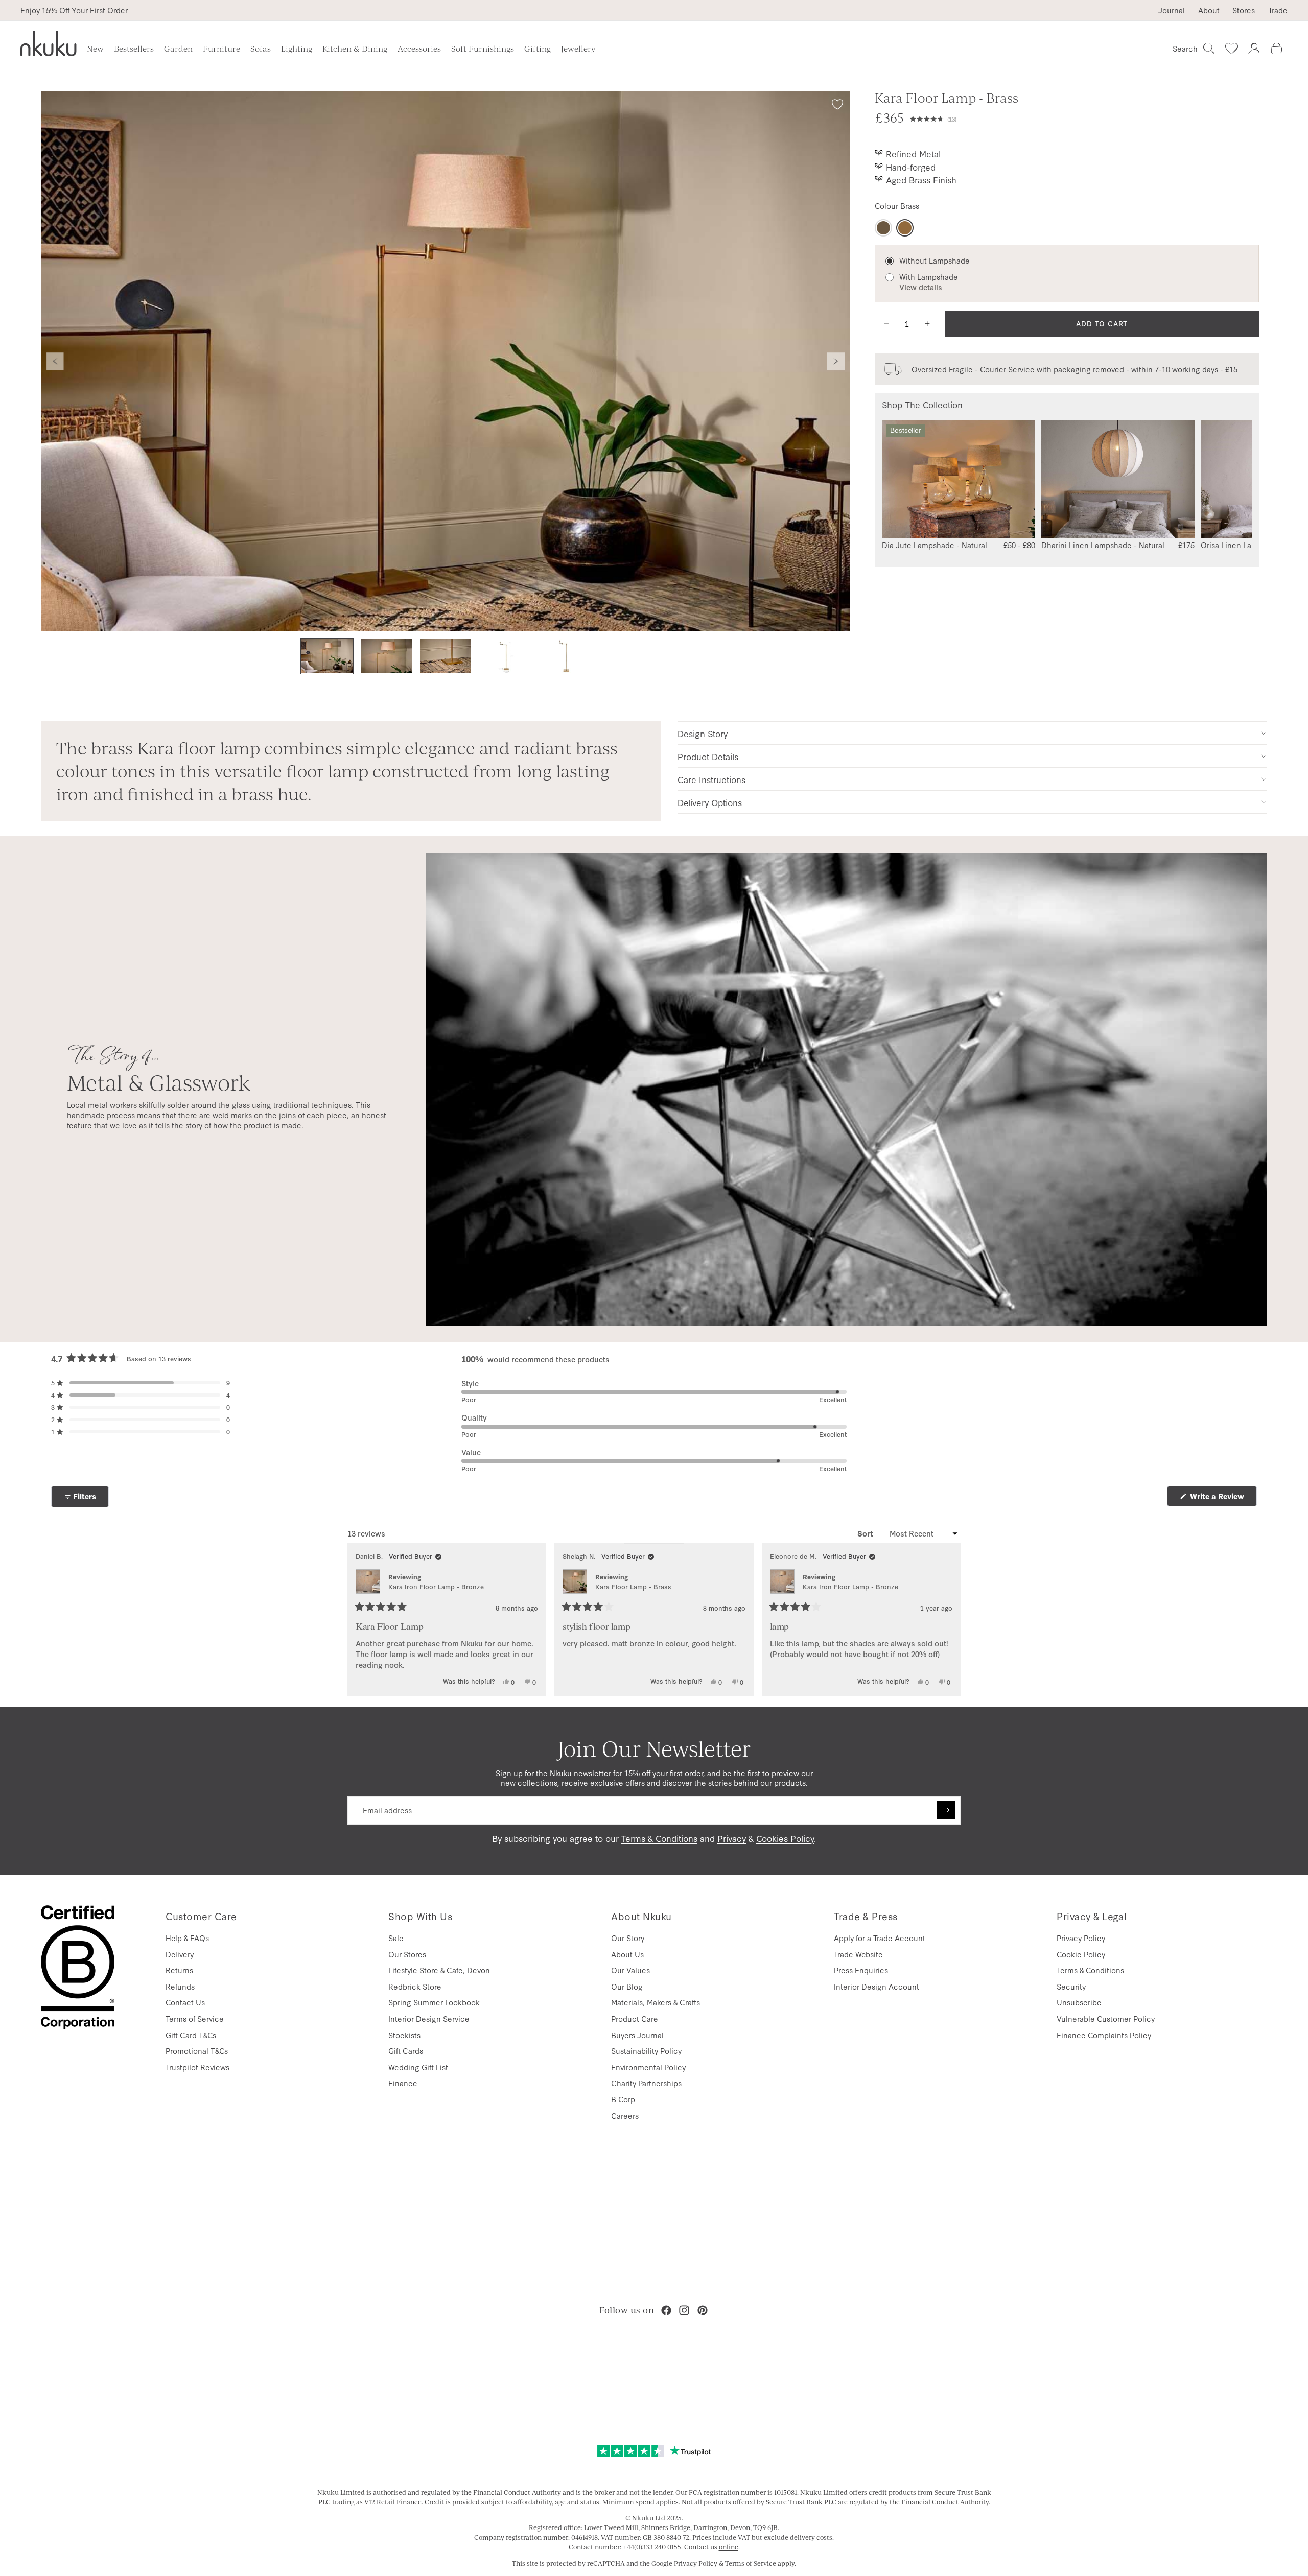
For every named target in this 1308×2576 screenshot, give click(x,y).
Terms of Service (195, 2018)
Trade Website (858, 1954)
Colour (897, 206)
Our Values (630, 1970)
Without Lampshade (935, 260)
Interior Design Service (429, 2018)
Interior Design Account (877, 1986)
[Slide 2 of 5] (386, 656)
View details (921, 287)
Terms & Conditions (659, 1838)
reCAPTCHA (606, 2563)
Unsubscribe (1079, 2002)
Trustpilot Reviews (197, 2067)
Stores (1244, 10)
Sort (866, 1533)
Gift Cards (406, 2051)
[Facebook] (666, 2310)
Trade (1278, 10)
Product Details (708, 756)
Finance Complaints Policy (1104, 2035)
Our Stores (407, 1954)
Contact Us (185, 2002)
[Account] (1254, 49)
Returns (179, 1970)
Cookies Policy (785, 1838)
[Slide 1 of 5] (327, 656)
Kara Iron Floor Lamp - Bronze (436, 1586)
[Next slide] (836, 361)
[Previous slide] (55, 361)
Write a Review (1222, 1498)
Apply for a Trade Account (880, 1938)
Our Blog (627, 1986)
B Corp (623, 2099)
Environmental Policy (648, 2067)
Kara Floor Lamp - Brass (633, 1586)
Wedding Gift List (418, 2067)
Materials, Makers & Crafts (656, 2002)
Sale (396, 1938)
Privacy (732, 1838)
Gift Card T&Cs (191, 2035)
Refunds (180, 1986)
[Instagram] (684, 2310)
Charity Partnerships (646, 2083)
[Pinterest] (703, 2310)
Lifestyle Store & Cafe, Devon (439, 1970)
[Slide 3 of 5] (446, 656)
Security (1071, 1986)
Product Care (635, 2018)
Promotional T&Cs (197, 2051)
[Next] (948, 1620)
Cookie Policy (1081, 1954)
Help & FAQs (187, 1938)
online (729, 2547)
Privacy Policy (1081, 1938)
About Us (627, 1954)
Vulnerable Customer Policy (1106, 2018)
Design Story (703, 733)
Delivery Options (710, 802)
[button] (1084, 117)
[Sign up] (946, 1810)
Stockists (404, 2035)
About (1209, 10)
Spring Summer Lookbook (434, 2002)
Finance (403, 2083)
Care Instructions (711, 779)
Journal (1172, 10)
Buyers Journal (637, 2035)
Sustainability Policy (646, 2051)
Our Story (628, 1938)
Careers (625, 2116)
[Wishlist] (1231, 49)
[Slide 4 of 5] (505, 656)
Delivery (180, 1954)
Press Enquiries (861, 1970)
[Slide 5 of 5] (564, 656)
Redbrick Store (415, 1986)
